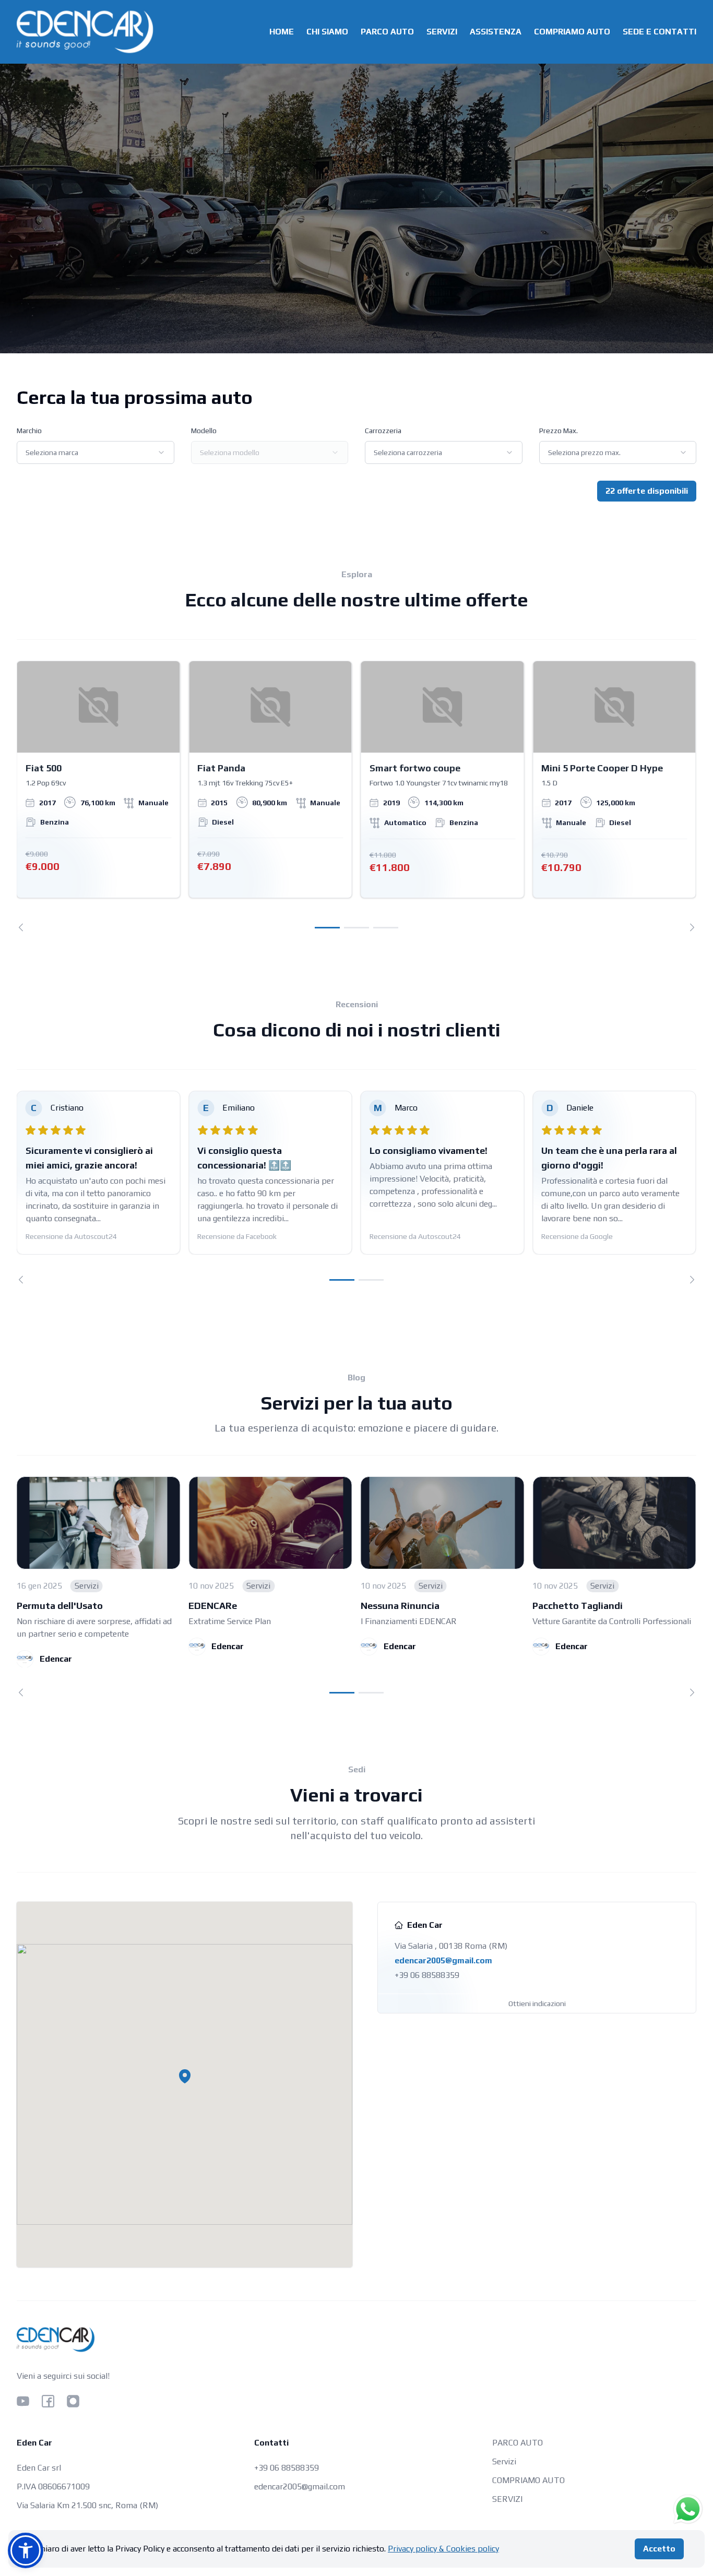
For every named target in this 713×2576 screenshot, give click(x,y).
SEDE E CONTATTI (659, 32)
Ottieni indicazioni (537, 2003)
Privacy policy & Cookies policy (443, 2549)
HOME (282, 32)
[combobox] (96, 452)
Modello (204, 431)
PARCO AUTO (387, 32)
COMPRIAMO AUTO (572, 32)
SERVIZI (442, 32)
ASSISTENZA (496, 32)
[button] (185, 2076)
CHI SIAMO (327, 32)
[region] (356, 796)
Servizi (504, 2461)
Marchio (29, 431)
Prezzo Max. (558, 431)
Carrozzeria (383, 431)
